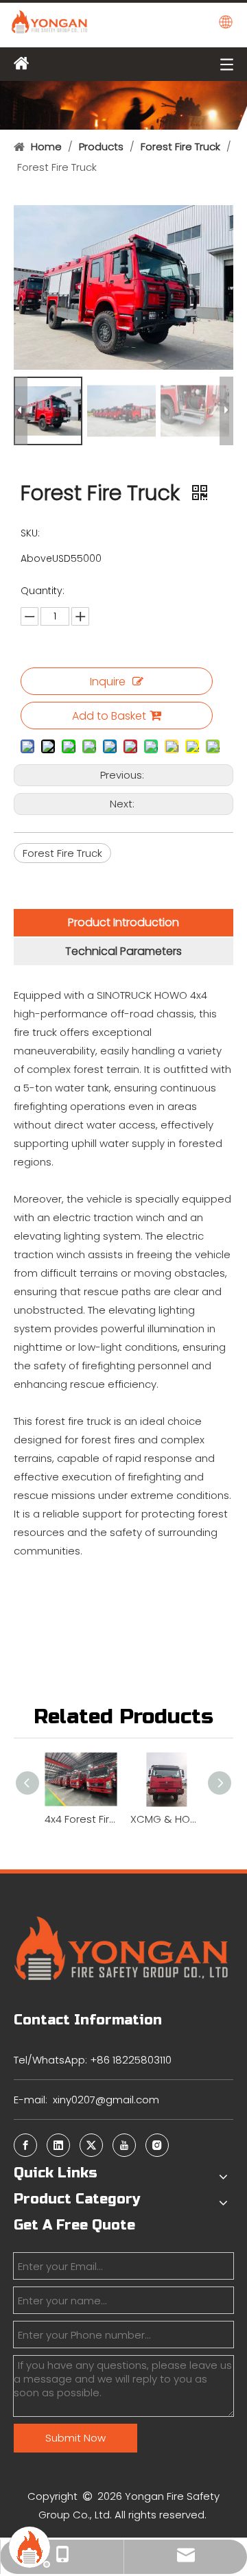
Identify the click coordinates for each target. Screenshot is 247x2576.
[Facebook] (25, 2145)
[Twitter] (91, 2145)
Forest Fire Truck (62, 853)
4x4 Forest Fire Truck (81, 1819)
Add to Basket (109, 716)
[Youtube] (124, 2145)
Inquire (108, 682)
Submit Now (75, 2438)
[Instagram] (157, 2145)
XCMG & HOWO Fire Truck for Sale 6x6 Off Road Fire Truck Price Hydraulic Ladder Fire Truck (166, 1819)
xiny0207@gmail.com (106, 2100)
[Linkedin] (58, 2145)
